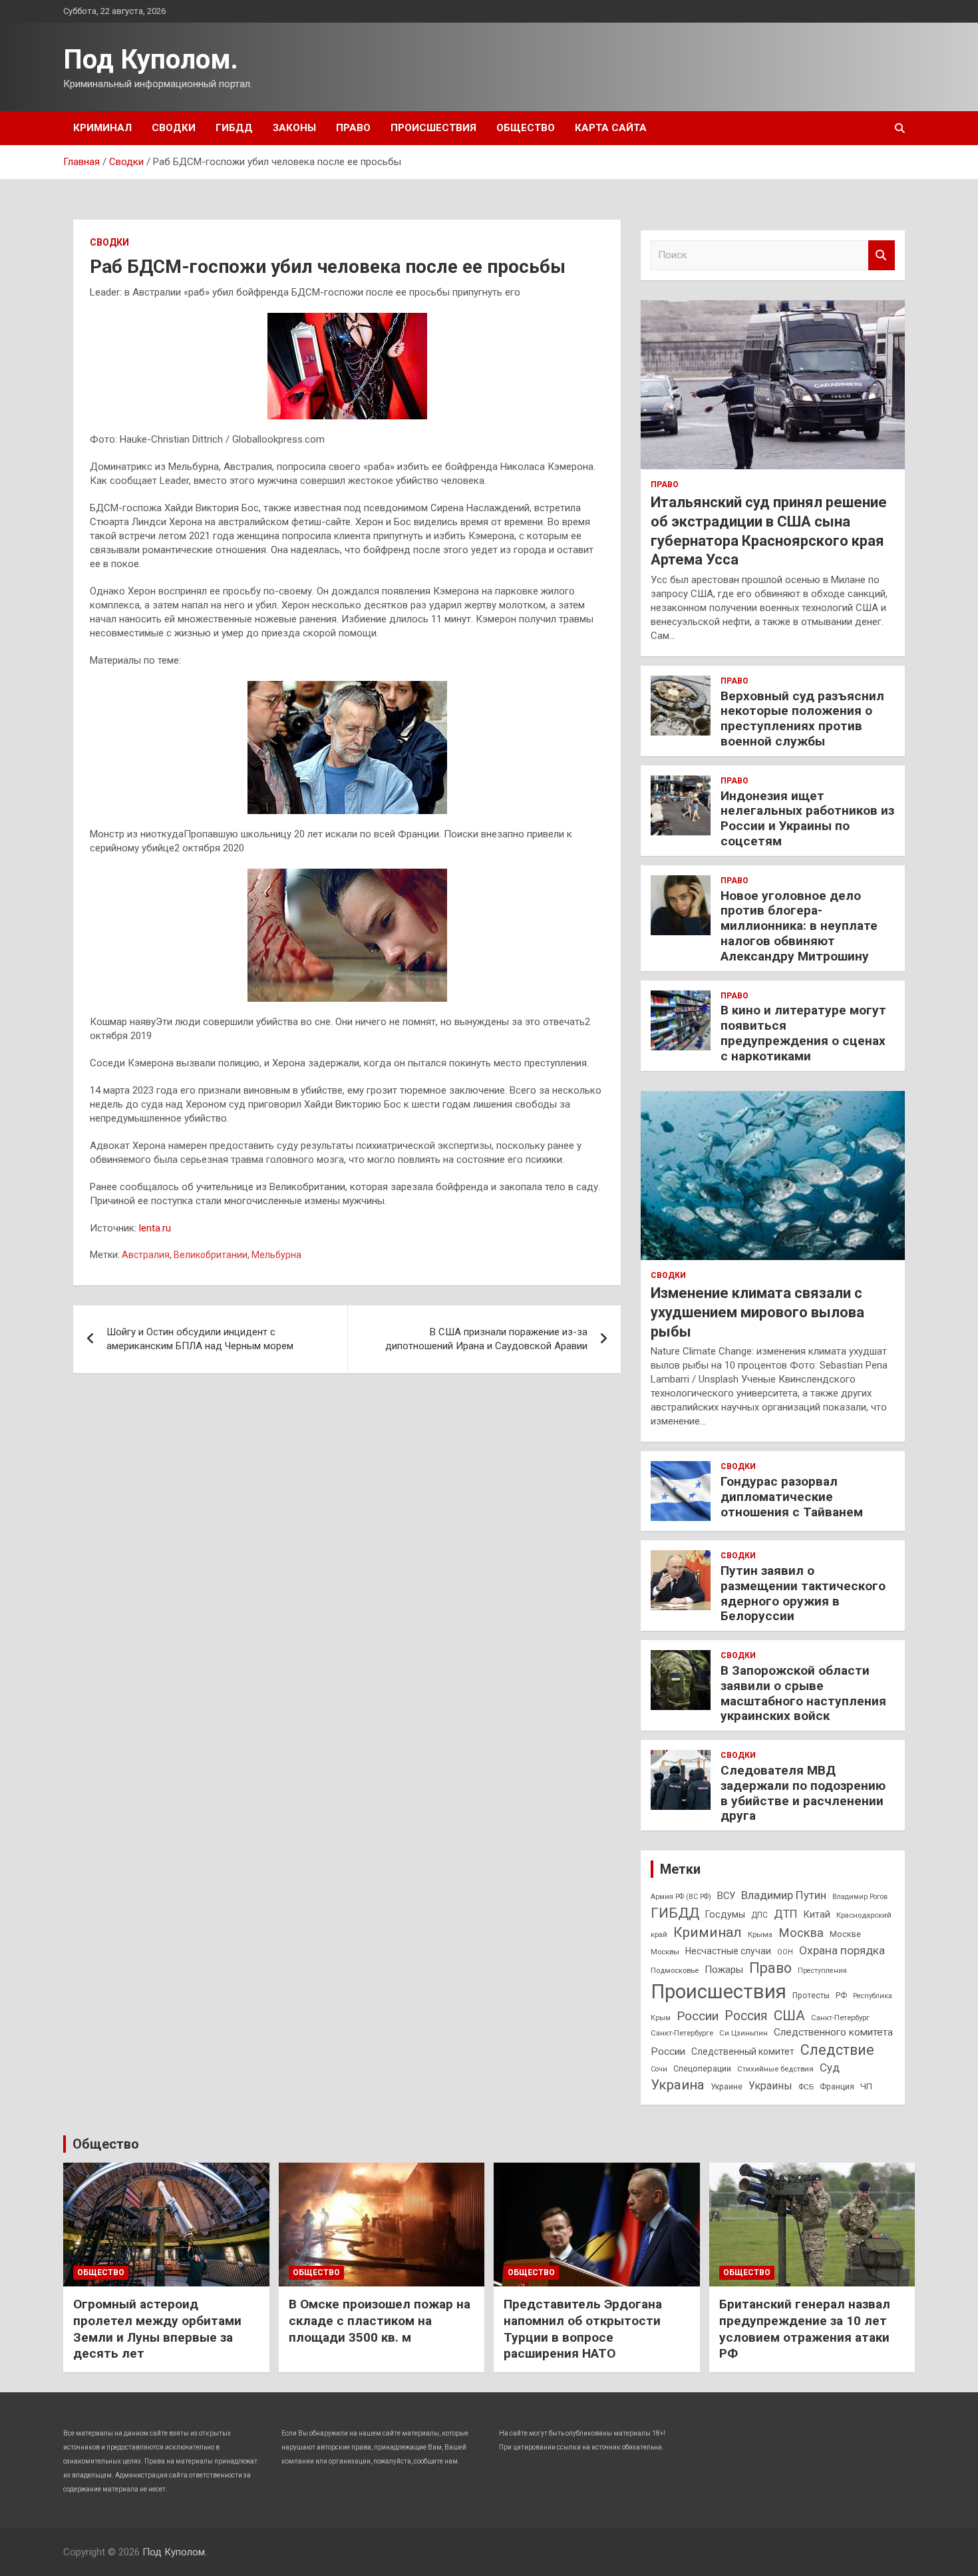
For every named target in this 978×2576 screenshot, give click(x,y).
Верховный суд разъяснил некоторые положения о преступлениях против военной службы (802, 719)
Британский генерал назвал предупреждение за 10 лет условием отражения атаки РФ (805, 2329)
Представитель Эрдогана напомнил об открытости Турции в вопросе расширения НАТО (583, 2329)
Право (353, 128)
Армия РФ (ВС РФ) (681, 1897)
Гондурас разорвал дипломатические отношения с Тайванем (792, 1497)
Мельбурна (276, 1255)
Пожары (724, 1970)
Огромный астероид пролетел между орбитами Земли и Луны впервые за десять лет (157, 2329)
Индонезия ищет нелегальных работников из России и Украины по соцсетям (807, 818)
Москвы (665, 1952)
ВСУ (726, 1896)
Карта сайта (611, 128)
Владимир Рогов (860, 1897)
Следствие (837, 2050)
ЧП (866, 2086)
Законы (294, 128)
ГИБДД (234, 128)
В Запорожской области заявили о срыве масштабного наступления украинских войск (803, 1693)
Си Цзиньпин (743, 2033)
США (789, 2015)
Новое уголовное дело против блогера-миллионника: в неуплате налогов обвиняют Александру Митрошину (799, 926)
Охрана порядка (842, 1950)
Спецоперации (702, 2068)
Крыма (760, 1934)
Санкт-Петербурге (682, 2033)
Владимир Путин (784, 1895)
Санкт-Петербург (840, 2018)
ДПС (759, 1915)
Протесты (811, 1996)
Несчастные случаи (728, 1951)
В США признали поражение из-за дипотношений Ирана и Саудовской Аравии (486, 1339)
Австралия (146, 1255)
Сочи (659, 2069)
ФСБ (806, 2087)
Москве (845, 1934)
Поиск (882, 255)
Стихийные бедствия (775, 2069)
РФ (841, 1996)
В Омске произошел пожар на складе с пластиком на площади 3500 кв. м (380, 2320)
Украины (770, 2086)
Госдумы (725, 1914)
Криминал (102, 128)
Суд (830, 2067)
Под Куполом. (151, 60)
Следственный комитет (743, 2051)
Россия (746, 2016)
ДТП (786, 1914)
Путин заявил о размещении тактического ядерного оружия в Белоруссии (803, 1593)
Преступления (822, 1971)
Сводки (174, 128)
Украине (727, 2087)
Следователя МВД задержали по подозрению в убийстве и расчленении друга (803, 1793)
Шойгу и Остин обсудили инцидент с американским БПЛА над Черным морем (200, 1339)
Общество (526, 128)
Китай (817, 1914)
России (698, 2016)
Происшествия (433, 128)
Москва (801, 1933)
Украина (678, 2085)
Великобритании (211, 1255)
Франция (837, 2087)
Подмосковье (675, 1970)
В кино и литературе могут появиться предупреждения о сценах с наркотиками (803, 1033)
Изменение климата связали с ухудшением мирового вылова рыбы (757, 1312)
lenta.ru (155, 1228)
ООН (785, 1952)
